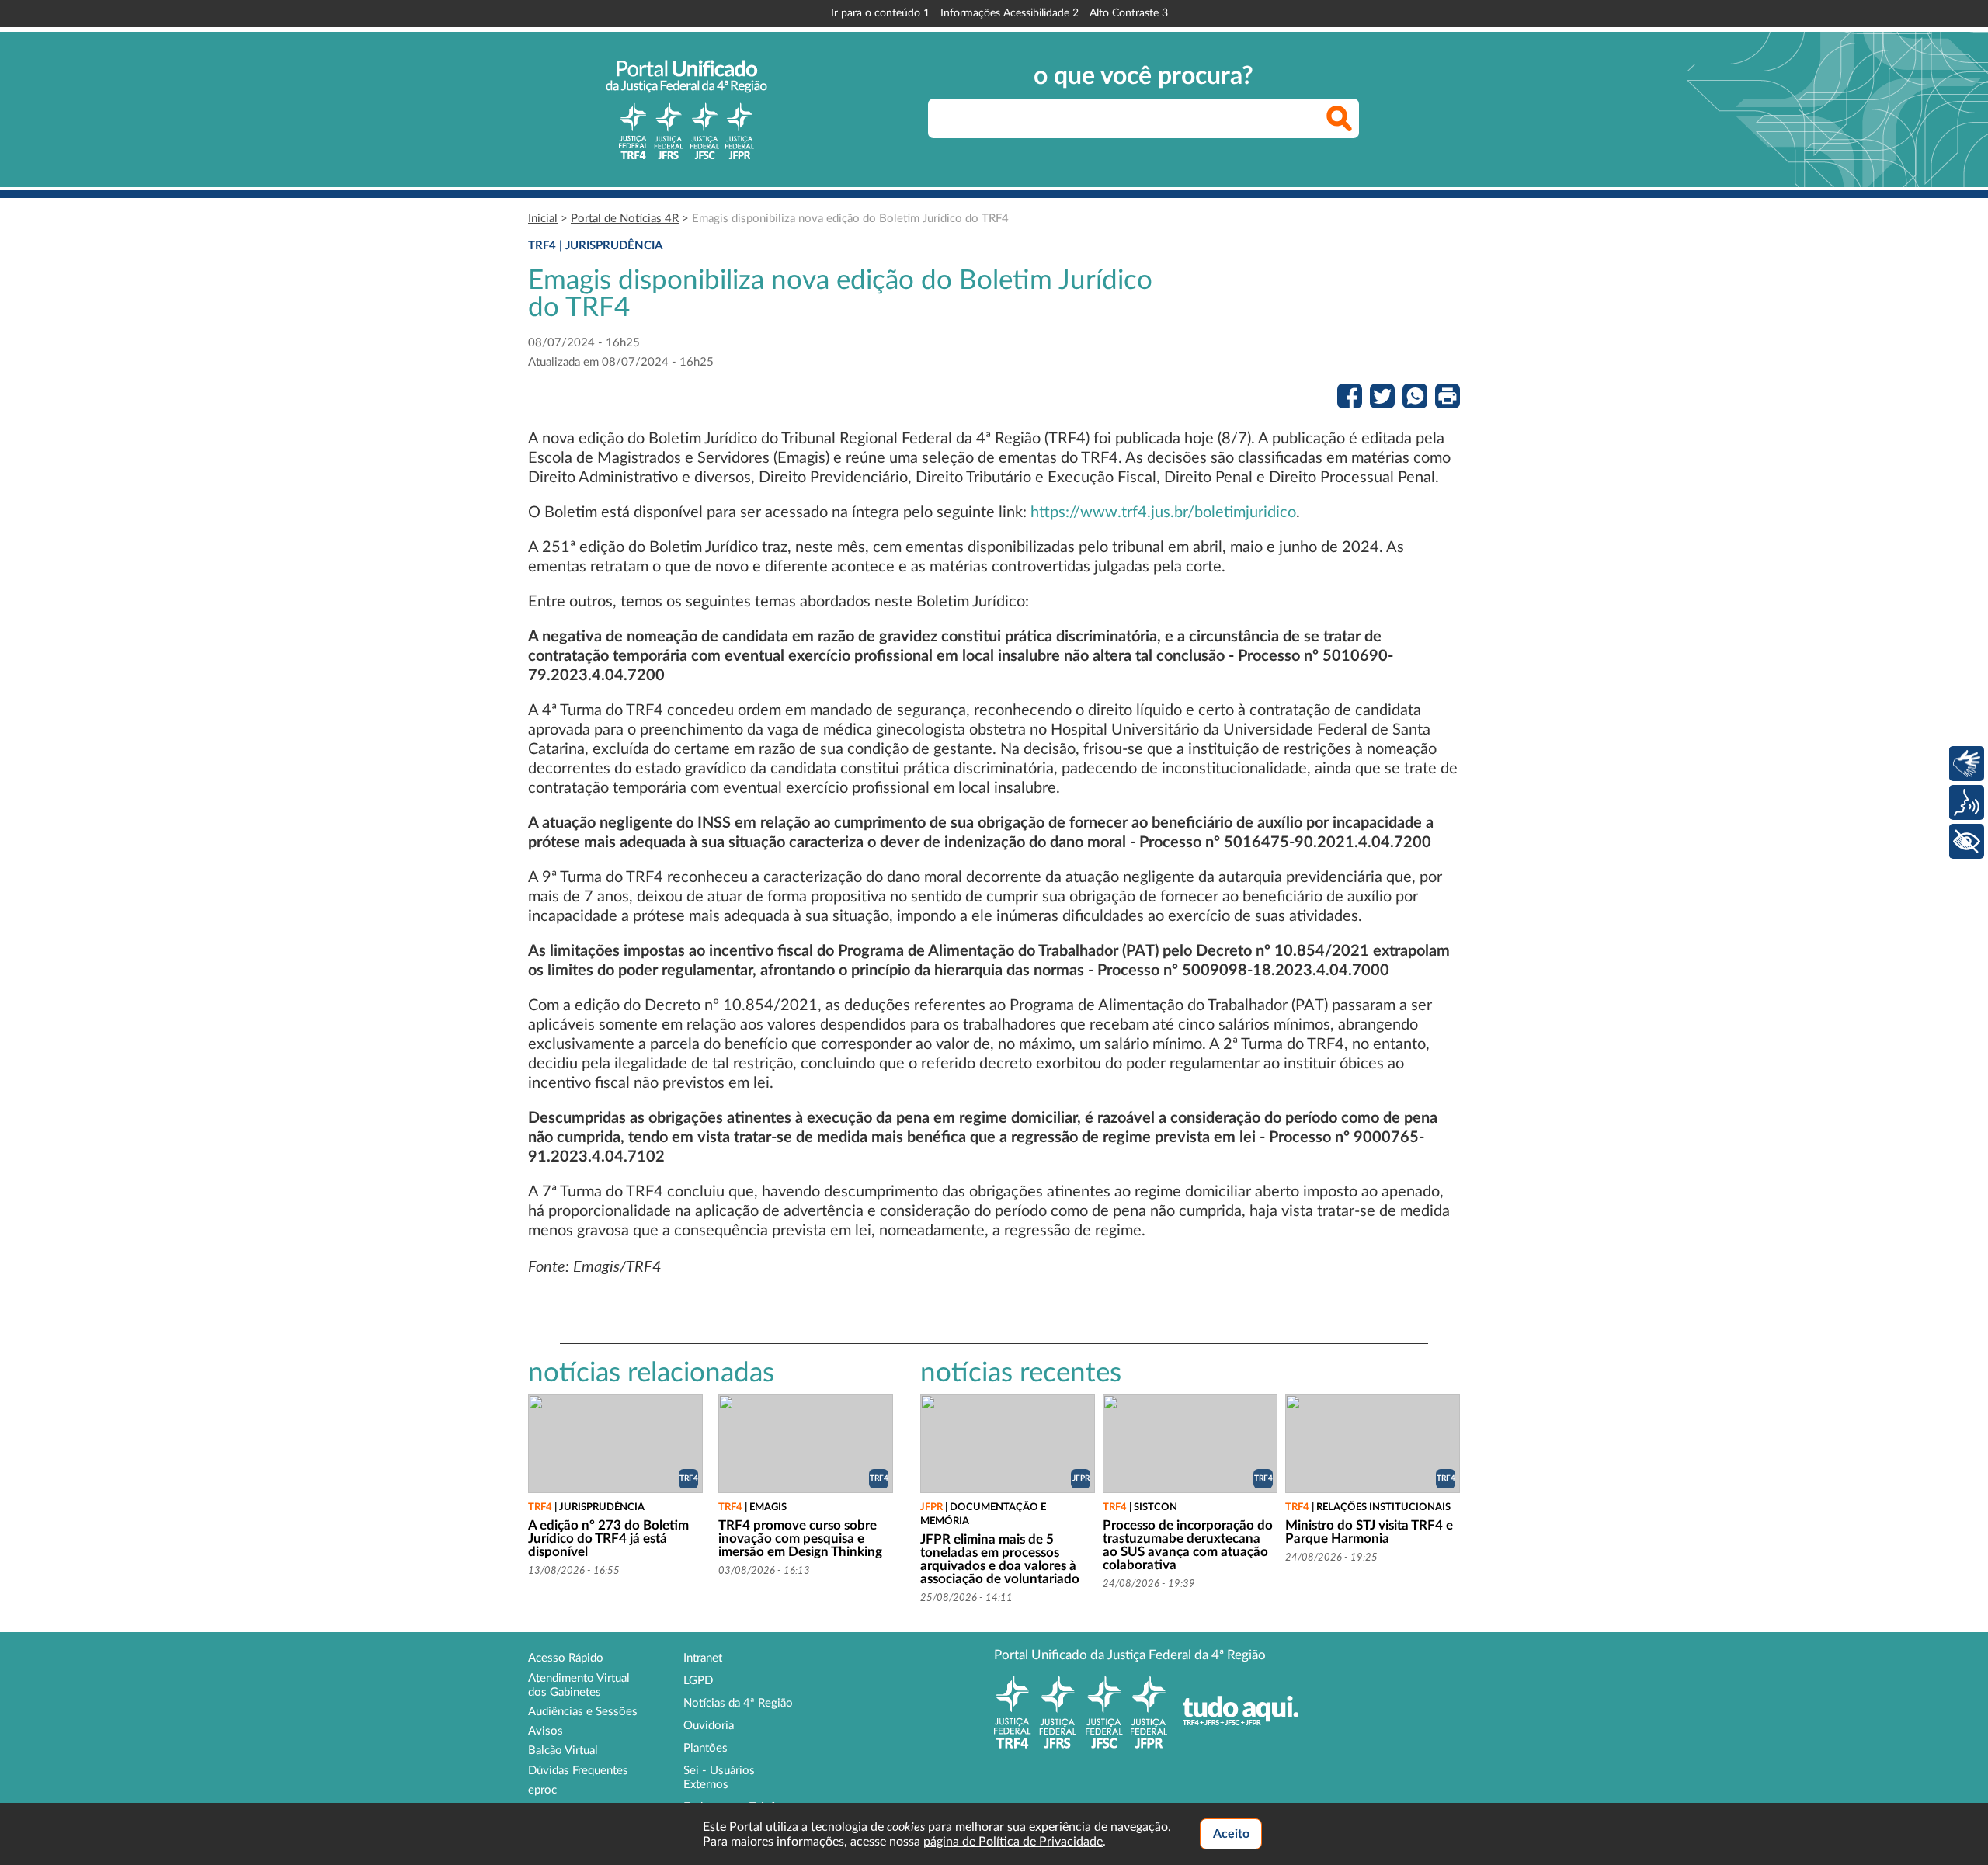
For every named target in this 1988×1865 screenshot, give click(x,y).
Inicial (543, 219)
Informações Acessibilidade (1010, 13)
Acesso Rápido (566, 1658)
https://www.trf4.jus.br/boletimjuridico (1163, 512)
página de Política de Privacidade (1013, 1842)
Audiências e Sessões (583, 1712)
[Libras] (1967, 764)
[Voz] (1967, 802)
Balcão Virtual (563, 1750)
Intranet (703, 1658)
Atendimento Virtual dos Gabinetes (579, 1685)
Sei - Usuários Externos (719, 1778)
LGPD (698, 1681)
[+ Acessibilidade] (1967, 841)
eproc (542, 1790)
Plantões (706, 1748)
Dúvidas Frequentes (578, 1771)
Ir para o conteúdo (880, 13)
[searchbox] (1143, 118)
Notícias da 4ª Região (738, 1703)
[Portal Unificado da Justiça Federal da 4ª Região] (686, 109)
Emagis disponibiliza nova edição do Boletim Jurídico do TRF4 (850, 219)
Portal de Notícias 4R (625, 219)
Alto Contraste (1129, 13)
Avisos (546, 1731)
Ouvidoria (709, 1726)
